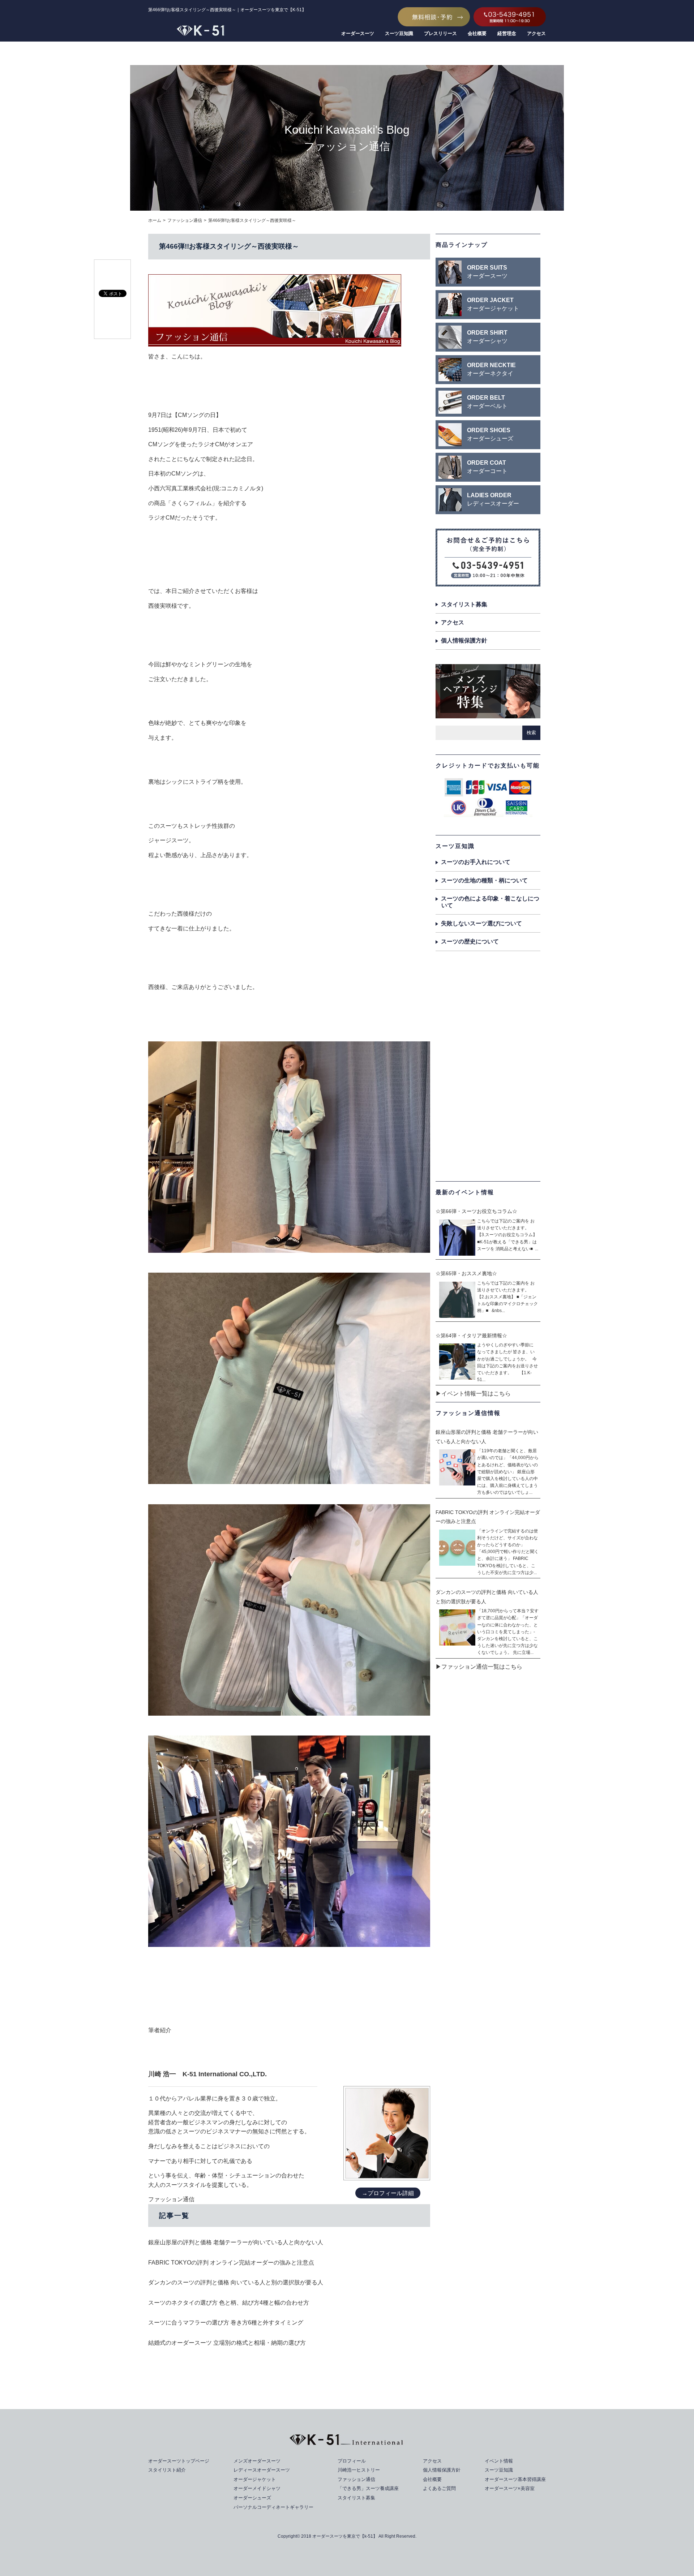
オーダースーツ (358, 33)
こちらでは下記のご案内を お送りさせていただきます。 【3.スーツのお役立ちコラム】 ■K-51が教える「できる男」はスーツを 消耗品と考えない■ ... (508, 1235)
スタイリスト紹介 (167, 2470)
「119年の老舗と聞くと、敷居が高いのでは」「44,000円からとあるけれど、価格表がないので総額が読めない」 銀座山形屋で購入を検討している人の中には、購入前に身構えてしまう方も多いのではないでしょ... (508, 1472)
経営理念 (507, 33)
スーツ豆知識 (399, 33)
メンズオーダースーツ (257, 2461)
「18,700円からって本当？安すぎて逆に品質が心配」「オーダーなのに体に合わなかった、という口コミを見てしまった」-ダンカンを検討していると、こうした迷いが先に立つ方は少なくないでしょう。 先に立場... (508, 1632)
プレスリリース (440, 33)
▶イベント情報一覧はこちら (473, 1394)
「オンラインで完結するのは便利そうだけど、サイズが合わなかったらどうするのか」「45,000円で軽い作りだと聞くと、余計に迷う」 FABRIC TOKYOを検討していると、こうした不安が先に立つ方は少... (508, 1552)
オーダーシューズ (252, 2498)
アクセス (536, 33)
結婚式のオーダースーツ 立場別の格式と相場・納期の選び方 (227, 2343)
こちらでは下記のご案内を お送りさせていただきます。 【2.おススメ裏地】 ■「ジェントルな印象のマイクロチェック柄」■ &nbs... (507, 1297)
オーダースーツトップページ (179, 2461)
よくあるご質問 (439, 2488)
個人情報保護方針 (464, 640)
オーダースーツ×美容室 (510, 2488)
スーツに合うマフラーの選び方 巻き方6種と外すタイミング (226, 2323)
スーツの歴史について (470, 941)
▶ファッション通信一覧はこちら (479, 1667)
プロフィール (352, 2461)
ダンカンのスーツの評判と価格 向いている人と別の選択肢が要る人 (236, 2282)
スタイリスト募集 (464, 604)
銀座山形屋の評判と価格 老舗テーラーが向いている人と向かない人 (236, 2242)
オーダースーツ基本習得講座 (515, 2479)
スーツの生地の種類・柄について (484, 880)
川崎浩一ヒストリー (359, 2470)
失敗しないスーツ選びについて (481, 923)
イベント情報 (499, 2461)
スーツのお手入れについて (476, 862)
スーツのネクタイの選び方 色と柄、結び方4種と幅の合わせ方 (229, 2303)
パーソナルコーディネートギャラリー (273, 2507)
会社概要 (477, 33)
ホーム (155, 220)
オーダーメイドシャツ (257, 2488)
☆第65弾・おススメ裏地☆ (466, 1273)
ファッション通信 (185, 220)
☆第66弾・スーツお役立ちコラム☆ (476, 1211)
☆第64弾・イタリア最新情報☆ (471, 1336)
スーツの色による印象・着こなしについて (490, 902)
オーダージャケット (255, 2479)
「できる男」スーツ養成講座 (368, 2488)
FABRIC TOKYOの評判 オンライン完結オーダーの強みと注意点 (231, 2263)
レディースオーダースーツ (262, 2470)
